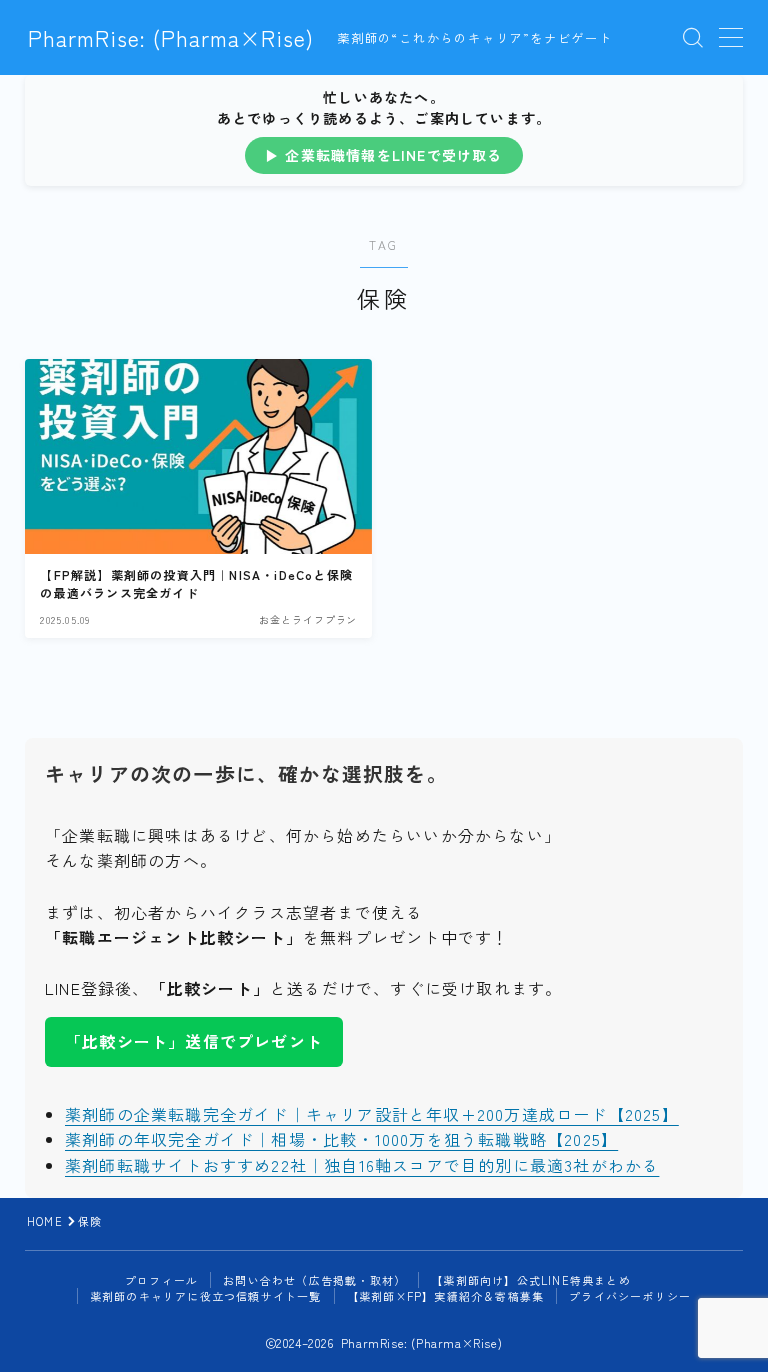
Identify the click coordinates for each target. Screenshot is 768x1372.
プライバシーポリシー (630, 1296)
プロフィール (161, 1280)
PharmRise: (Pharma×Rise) (171, 38)
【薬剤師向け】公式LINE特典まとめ (531, 1280)
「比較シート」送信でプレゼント (194, 1041)
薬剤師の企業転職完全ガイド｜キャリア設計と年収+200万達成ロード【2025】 (372, 1114)
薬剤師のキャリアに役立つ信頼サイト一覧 (206, 1296)
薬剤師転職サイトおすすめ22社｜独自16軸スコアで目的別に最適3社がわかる (362, 1165)
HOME (45, 1221)
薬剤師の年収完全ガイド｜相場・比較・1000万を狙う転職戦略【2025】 (341, 1139)
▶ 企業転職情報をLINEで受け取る (384, 155)
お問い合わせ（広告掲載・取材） (314, 1280)
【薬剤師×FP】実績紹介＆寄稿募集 (445, 1296)
